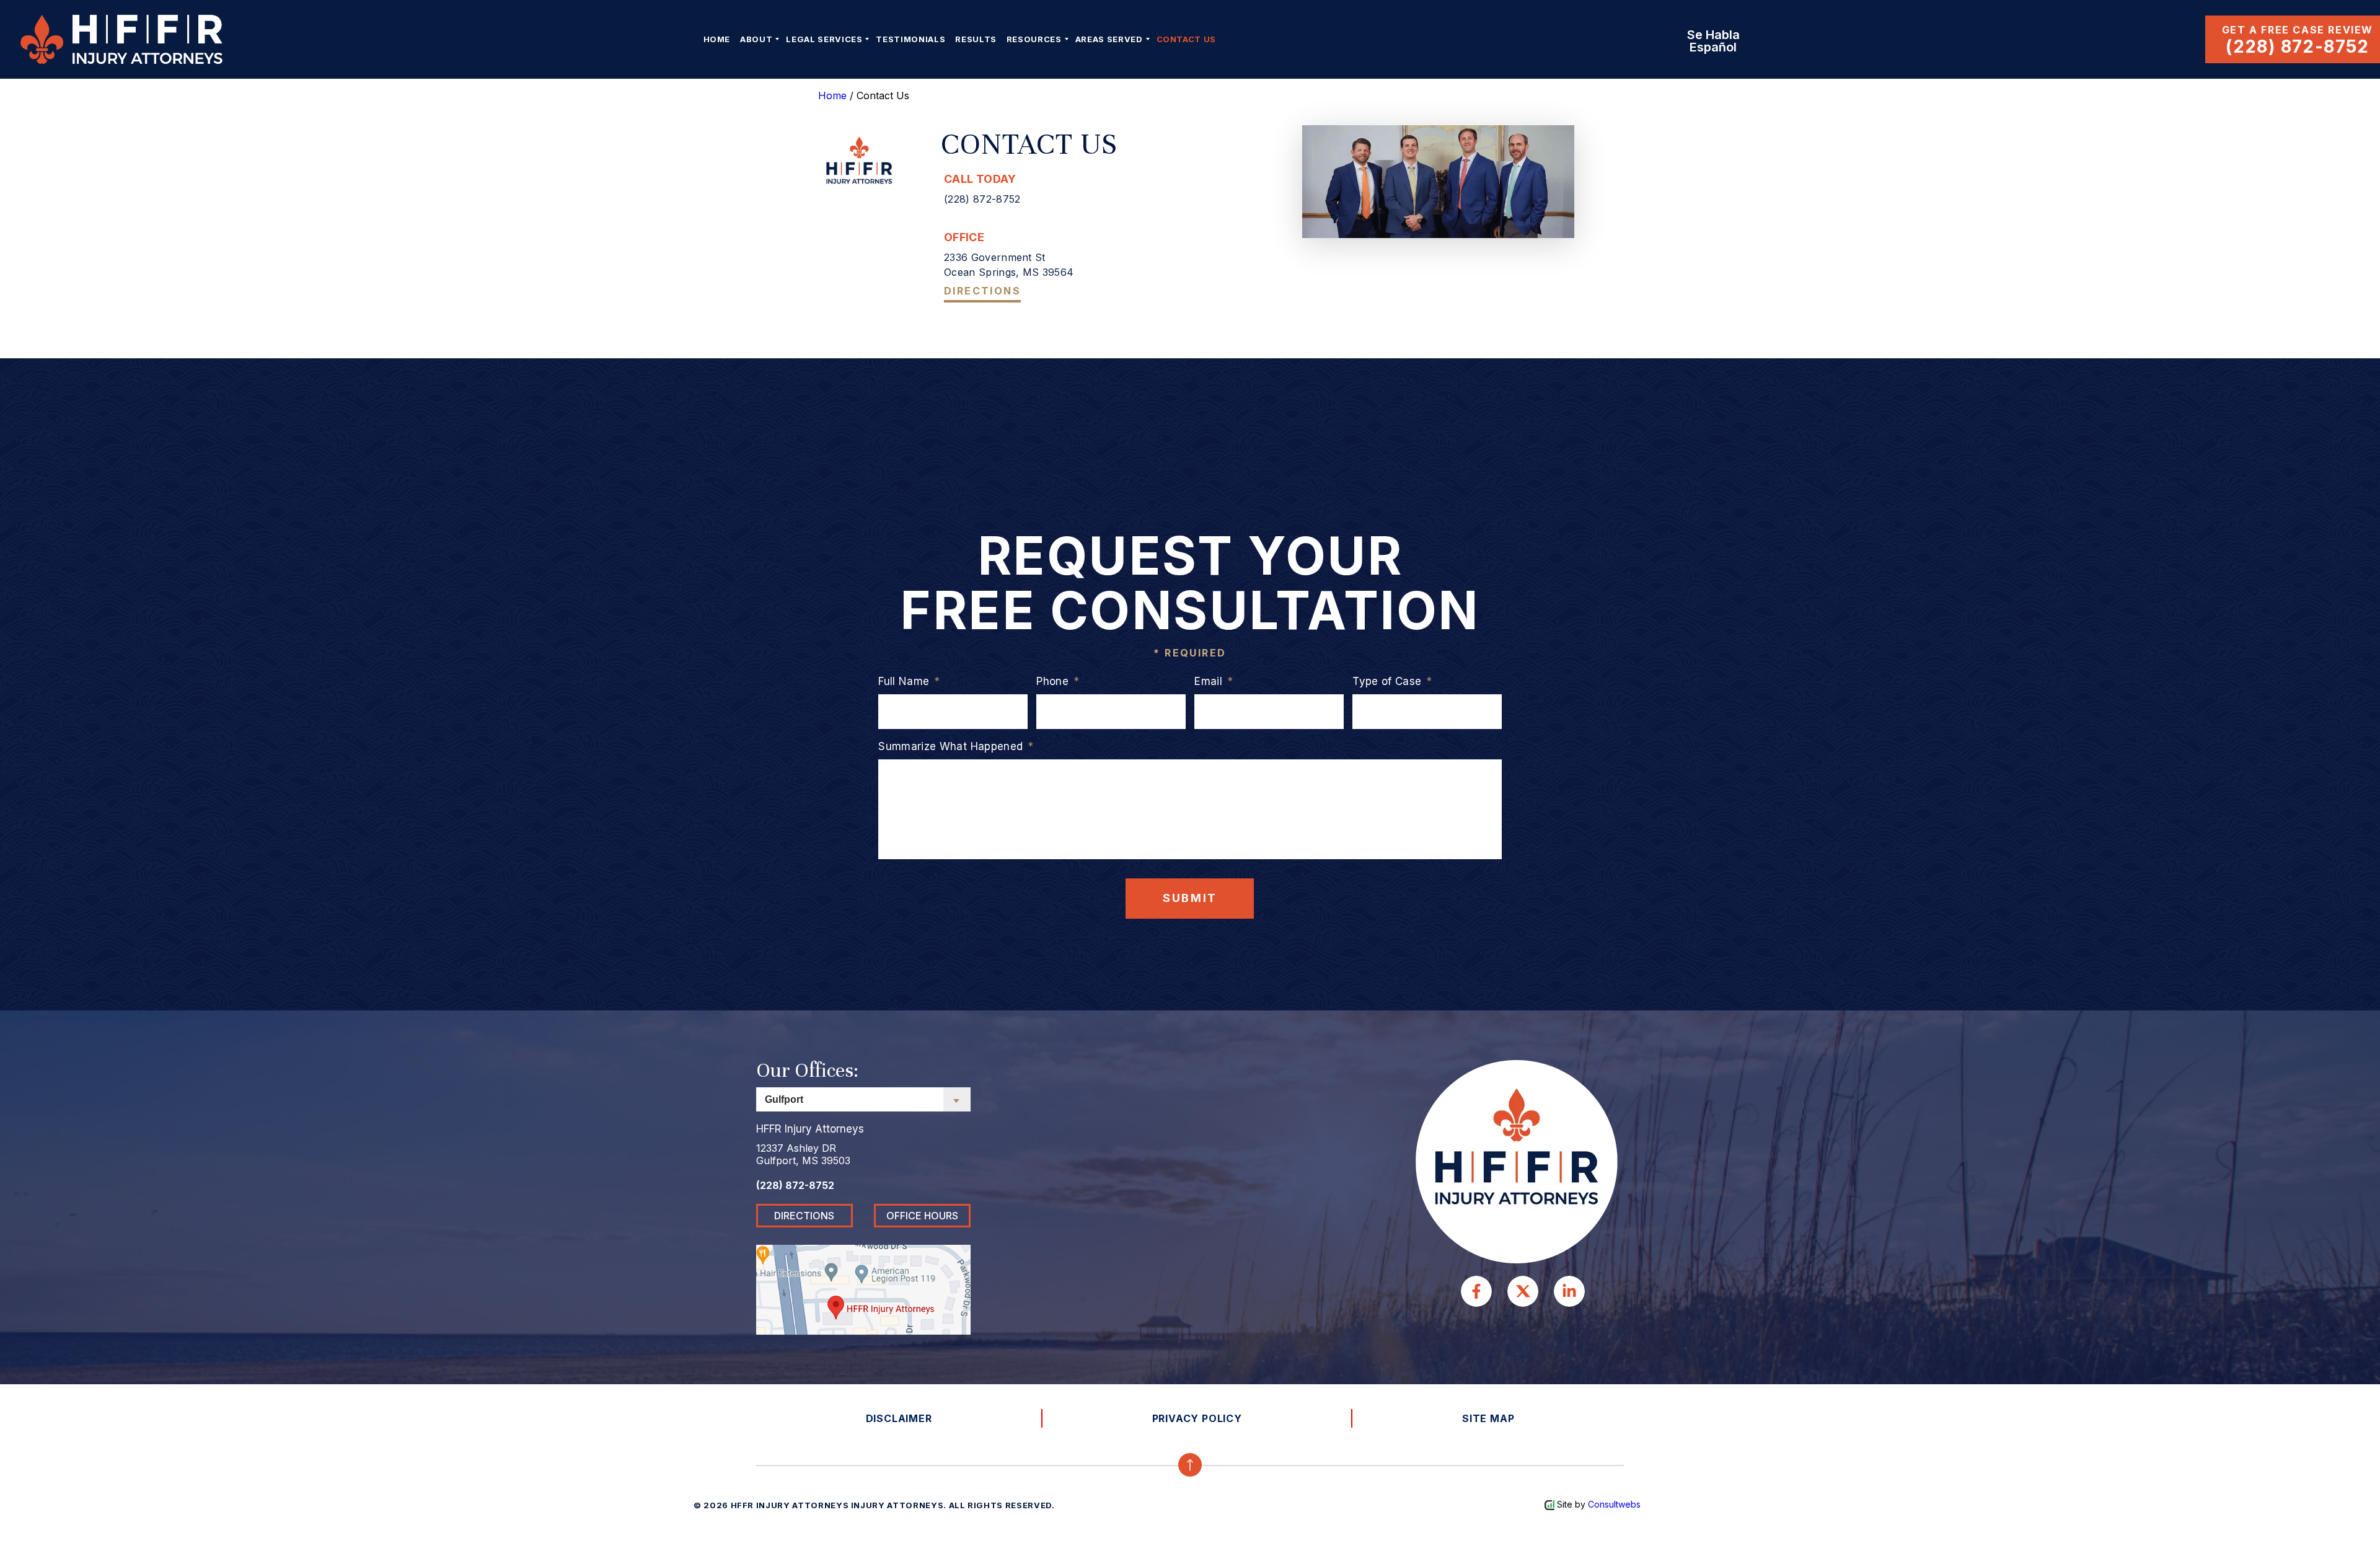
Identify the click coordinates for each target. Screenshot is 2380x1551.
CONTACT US (1187, 39)
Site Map (1488, 1418)
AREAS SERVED (1109, 39)
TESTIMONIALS (910, 39)
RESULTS (976, 39)
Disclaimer (899, 1418)
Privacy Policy (1197, 1418)
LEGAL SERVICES (824, 39)
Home (717, 39)
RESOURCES (1034, 39)
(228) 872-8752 (2298, 46)
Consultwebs (1614, 1504)
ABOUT (756, 39)
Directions (982, 291)
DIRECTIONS (804, 1216)
